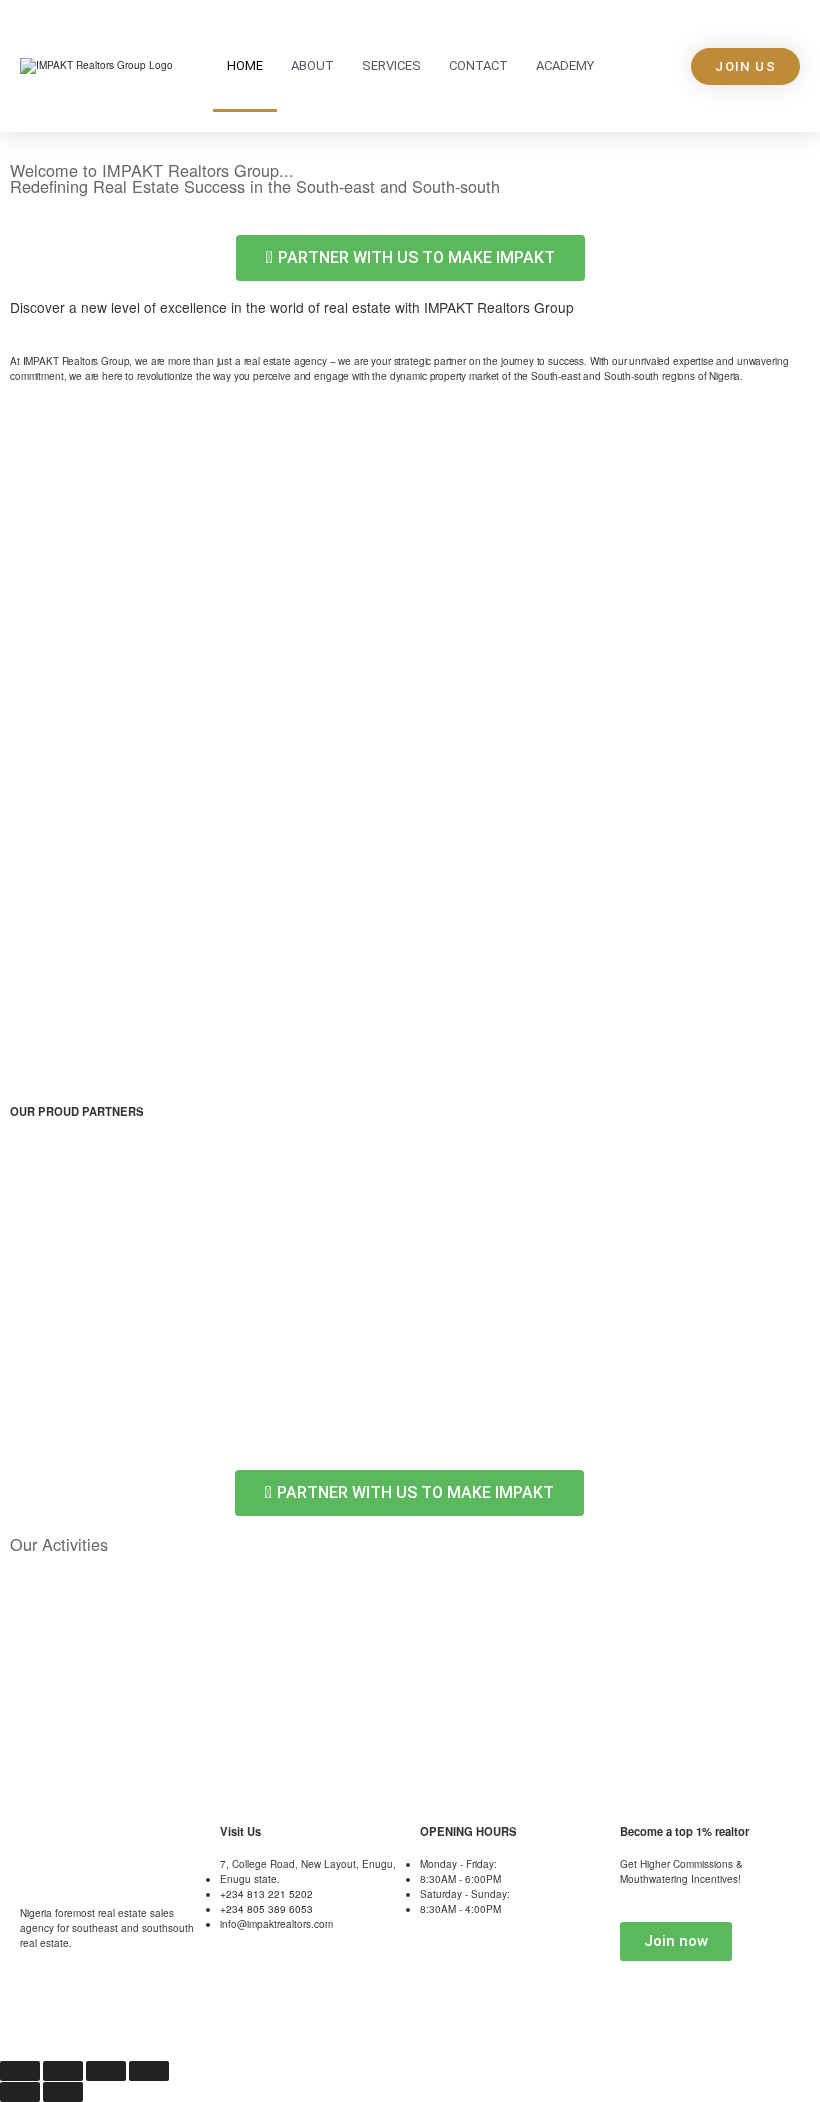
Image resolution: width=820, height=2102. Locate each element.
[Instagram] (194, 2021)
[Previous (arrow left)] (20, 2092)
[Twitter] (88, 2021)
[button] (29, 1199)
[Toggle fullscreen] (63, 2071)
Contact (478, 65)
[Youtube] (35, 2021)
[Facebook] (141, 2021)
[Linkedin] (247, 2021)
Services (391, 65)
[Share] (106, 2071)
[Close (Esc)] (149, 2071)
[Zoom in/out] (20, 2071)
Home (245, 65)
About (312, 65)
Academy (565, 65)
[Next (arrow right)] (63, 2092)
